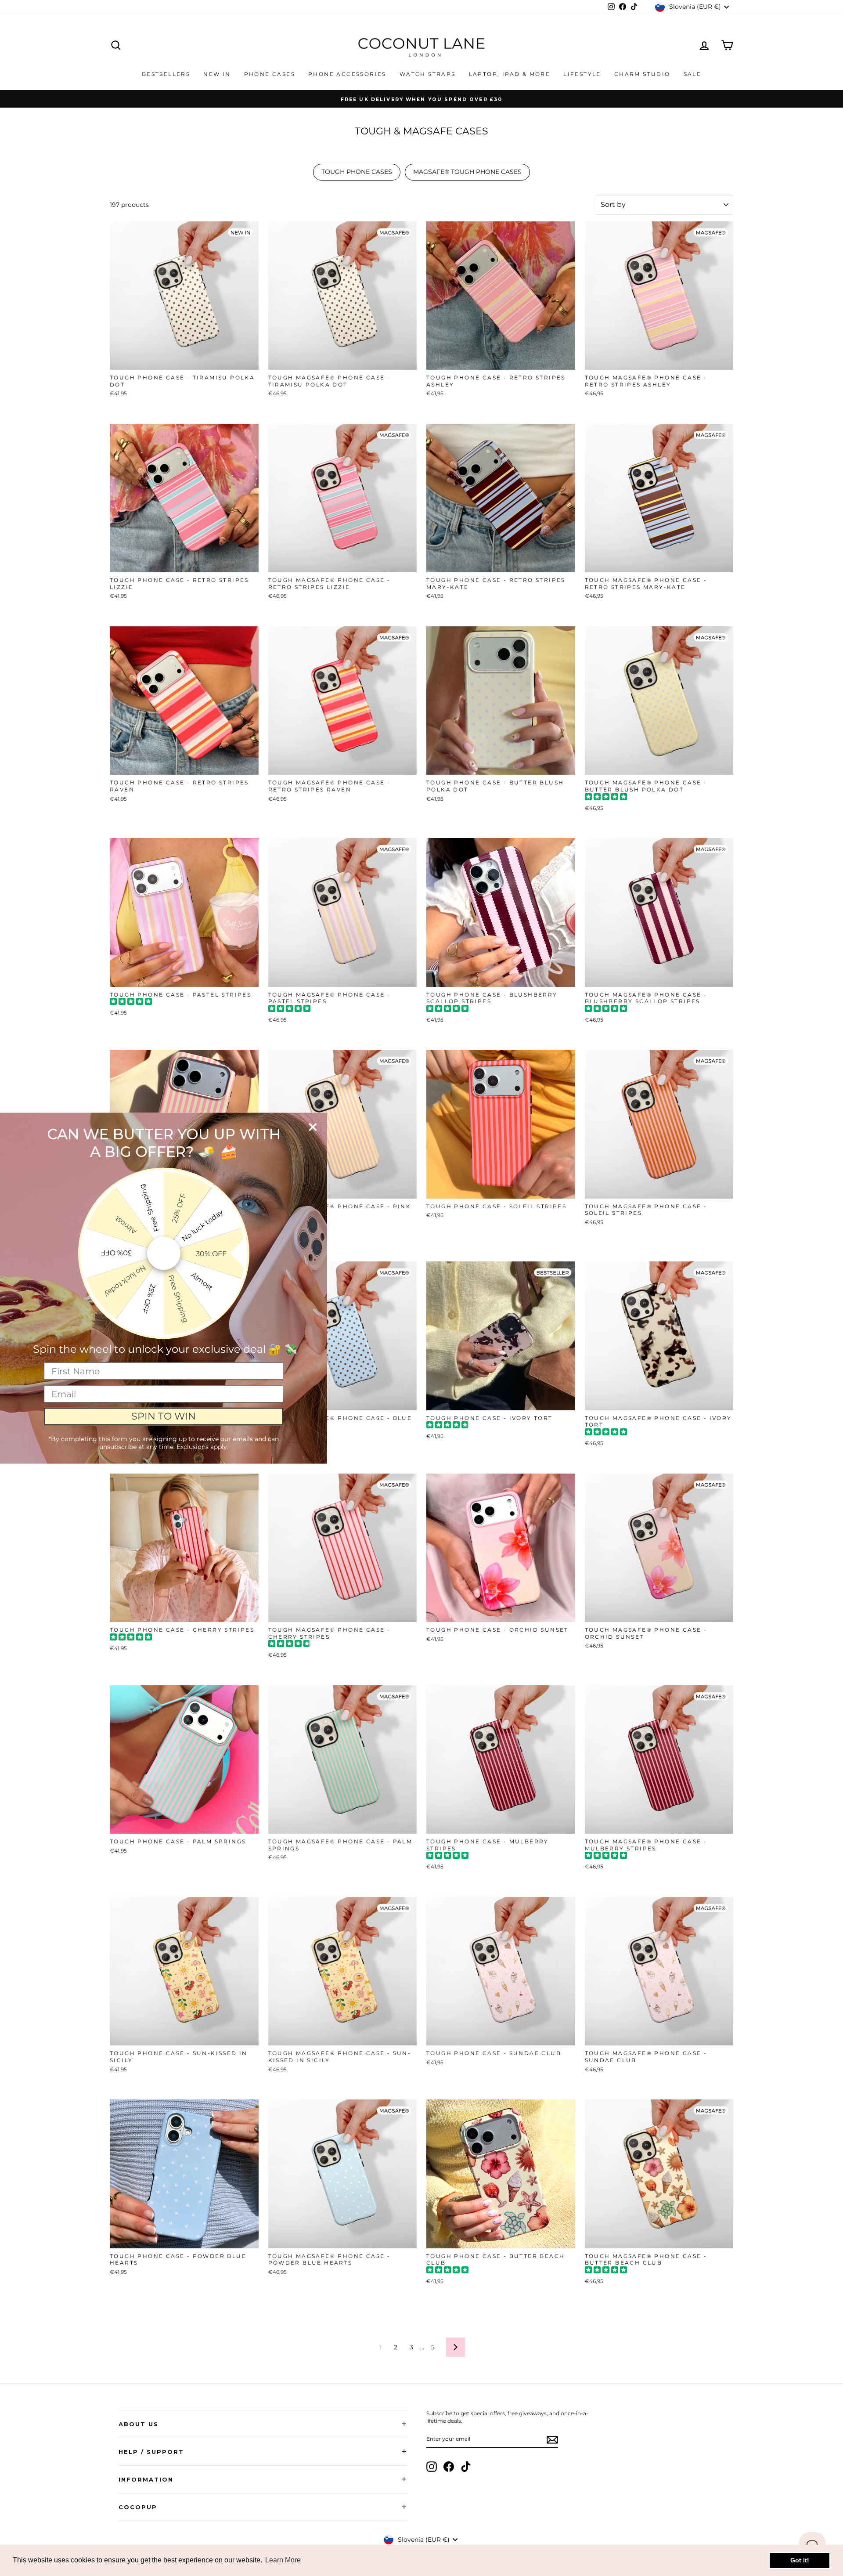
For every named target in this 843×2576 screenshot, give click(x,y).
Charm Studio (642, 74)
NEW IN (217, 74)
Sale (693, 74)
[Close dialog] (313, 1127)
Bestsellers (166, 74)
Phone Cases (270, 74)
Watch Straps (428, 74)
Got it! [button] (800, 2560)
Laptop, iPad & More (510, 74)
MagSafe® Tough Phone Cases (467, 172)
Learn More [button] (283, 2560)
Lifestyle (582, 74)
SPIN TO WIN (164, 1416)
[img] (606, 798)
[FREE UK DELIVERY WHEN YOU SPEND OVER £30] (421, 99)
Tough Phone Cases (357, 172)
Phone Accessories (347, 74)
